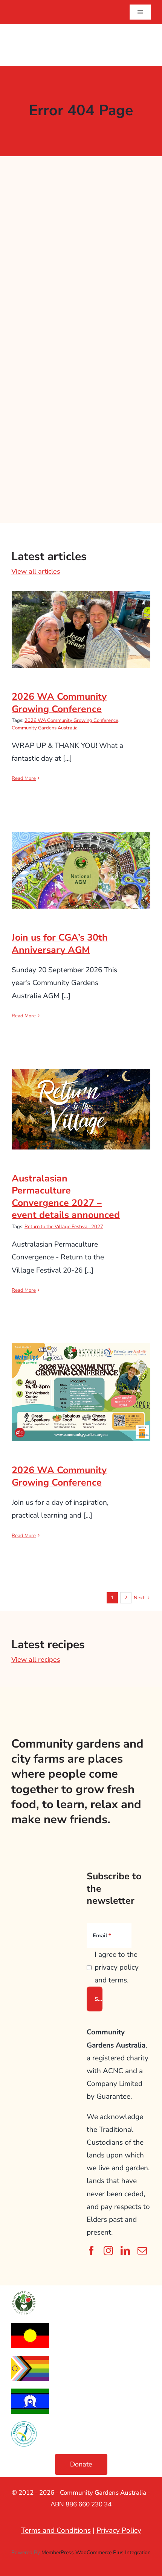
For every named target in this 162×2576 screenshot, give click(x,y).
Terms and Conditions (56, 2530)
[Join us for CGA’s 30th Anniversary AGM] (81, 870)
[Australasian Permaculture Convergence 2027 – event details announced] (81, 1109)
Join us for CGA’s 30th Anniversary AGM (81, 858)
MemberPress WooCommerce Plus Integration (96, 2552)
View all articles (36, 571)
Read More (24, 778)
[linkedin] (125, 2251)
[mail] (142, 2251)
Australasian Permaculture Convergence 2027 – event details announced (81, 1091)
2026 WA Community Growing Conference (81, 617)
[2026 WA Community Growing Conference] (81, 630)
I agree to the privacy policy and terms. (117, 1967)
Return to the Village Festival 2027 (64, 1227)
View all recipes (36, 1659)
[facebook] (91, 2251)
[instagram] (108, 2251)
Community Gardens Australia (45, 728)
